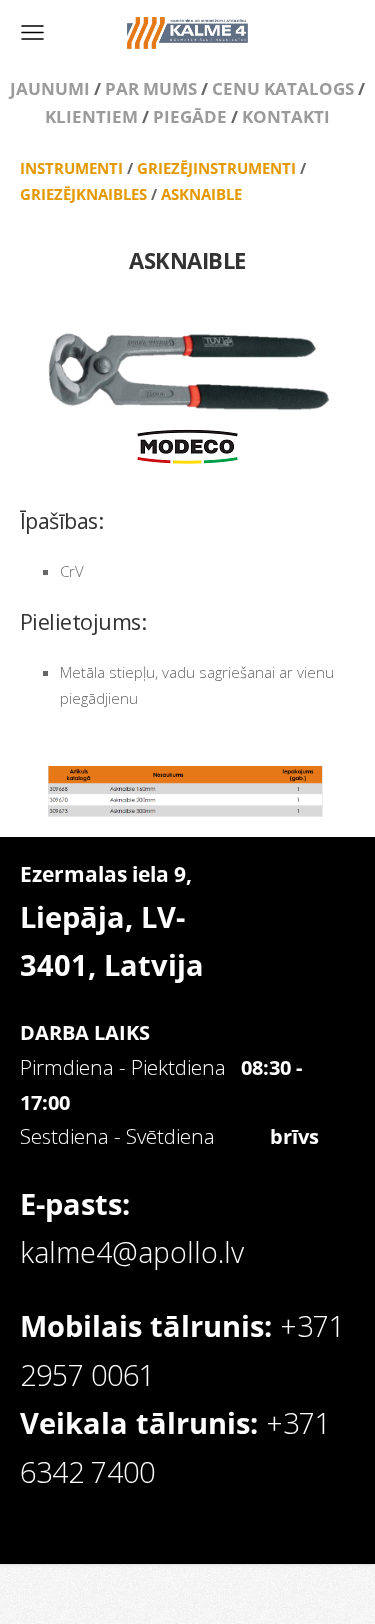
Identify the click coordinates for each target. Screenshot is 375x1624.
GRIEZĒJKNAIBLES (83, 194)
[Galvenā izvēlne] (32, 32)
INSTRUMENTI (71, 168)
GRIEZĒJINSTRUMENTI (216, 168)
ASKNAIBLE (201, 194)
